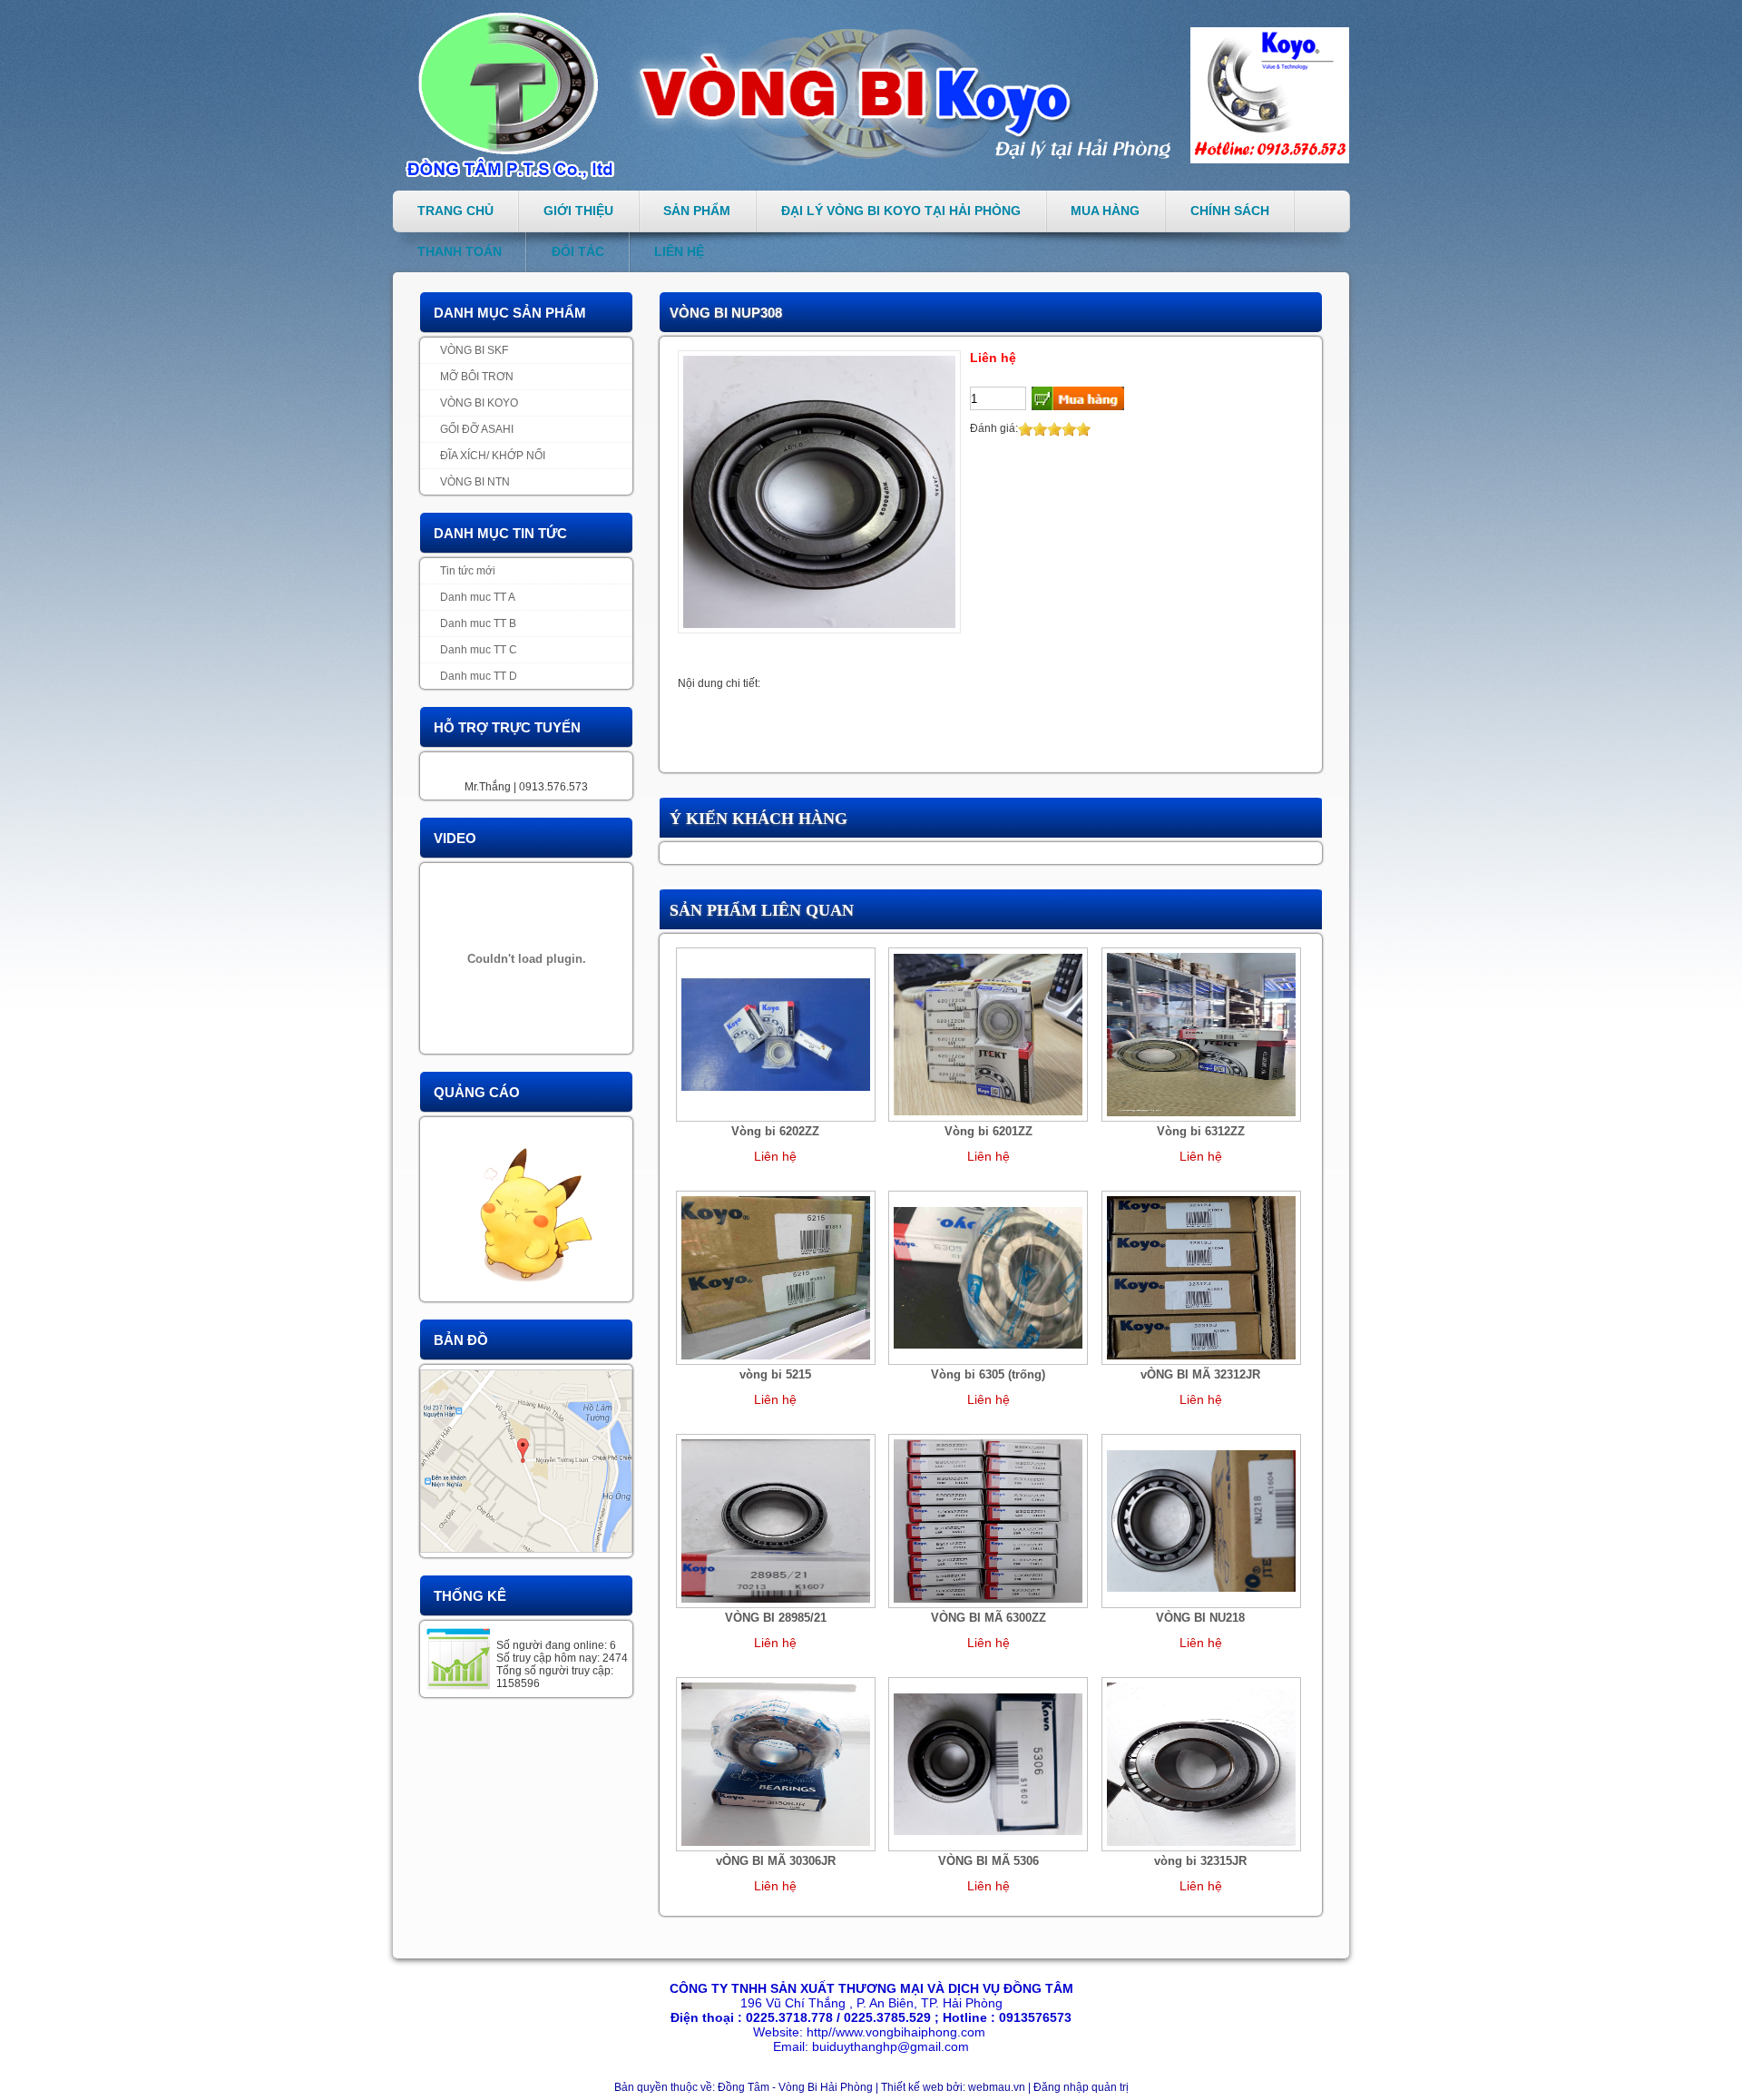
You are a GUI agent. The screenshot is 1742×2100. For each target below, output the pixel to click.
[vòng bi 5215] (776, 1277)
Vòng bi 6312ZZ (1201, 1131)
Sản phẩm (697, 211)
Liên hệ (679, 251)
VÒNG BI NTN (475, 482)
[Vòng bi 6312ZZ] (1201, 1034)
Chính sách (1230, 211)
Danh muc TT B (478, 623)
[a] (526, 1209)
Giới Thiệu (578, 211)
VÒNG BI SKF (474, 350)
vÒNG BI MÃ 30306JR (776, 1861)
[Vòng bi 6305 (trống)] (988, 1277)
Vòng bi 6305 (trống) (988, 1374)
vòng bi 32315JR (1200, 1861)
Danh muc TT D (479, 676)
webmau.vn (998, 2087)
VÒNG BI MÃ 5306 (988, 1861)
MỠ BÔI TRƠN (477, 377)
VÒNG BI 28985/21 (776, 1618)
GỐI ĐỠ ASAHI (477, 429)
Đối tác (578, 251)
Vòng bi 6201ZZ (988, 1131)
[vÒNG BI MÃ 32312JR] (1201, 1277)
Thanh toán (460, 251)
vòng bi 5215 (775, 1374)
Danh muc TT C (479, 650)
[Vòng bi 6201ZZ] (988, 1034)
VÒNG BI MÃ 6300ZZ (988, 1618)
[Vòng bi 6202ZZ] (776, 1034)
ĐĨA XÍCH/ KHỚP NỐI (493, 456)
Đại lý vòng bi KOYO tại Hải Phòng (901, 211)
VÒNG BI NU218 (1200, 1618)
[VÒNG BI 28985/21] (776, 1520)
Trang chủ (455, 211)
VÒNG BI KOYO (479, 403)
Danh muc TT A (478, 597)
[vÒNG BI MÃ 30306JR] (776, 1763)
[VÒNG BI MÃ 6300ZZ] (988, 1520)
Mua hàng (1105, 211)
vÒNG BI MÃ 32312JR (1200, 1374)
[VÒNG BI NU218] (1201, 1520)
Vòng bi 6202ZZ (775, 1131)
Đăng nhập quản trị (1081, 2087)
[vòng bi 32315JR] (1201, 1763)
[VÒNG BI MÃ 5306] (988, 1763)
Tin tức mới (468, 571)
